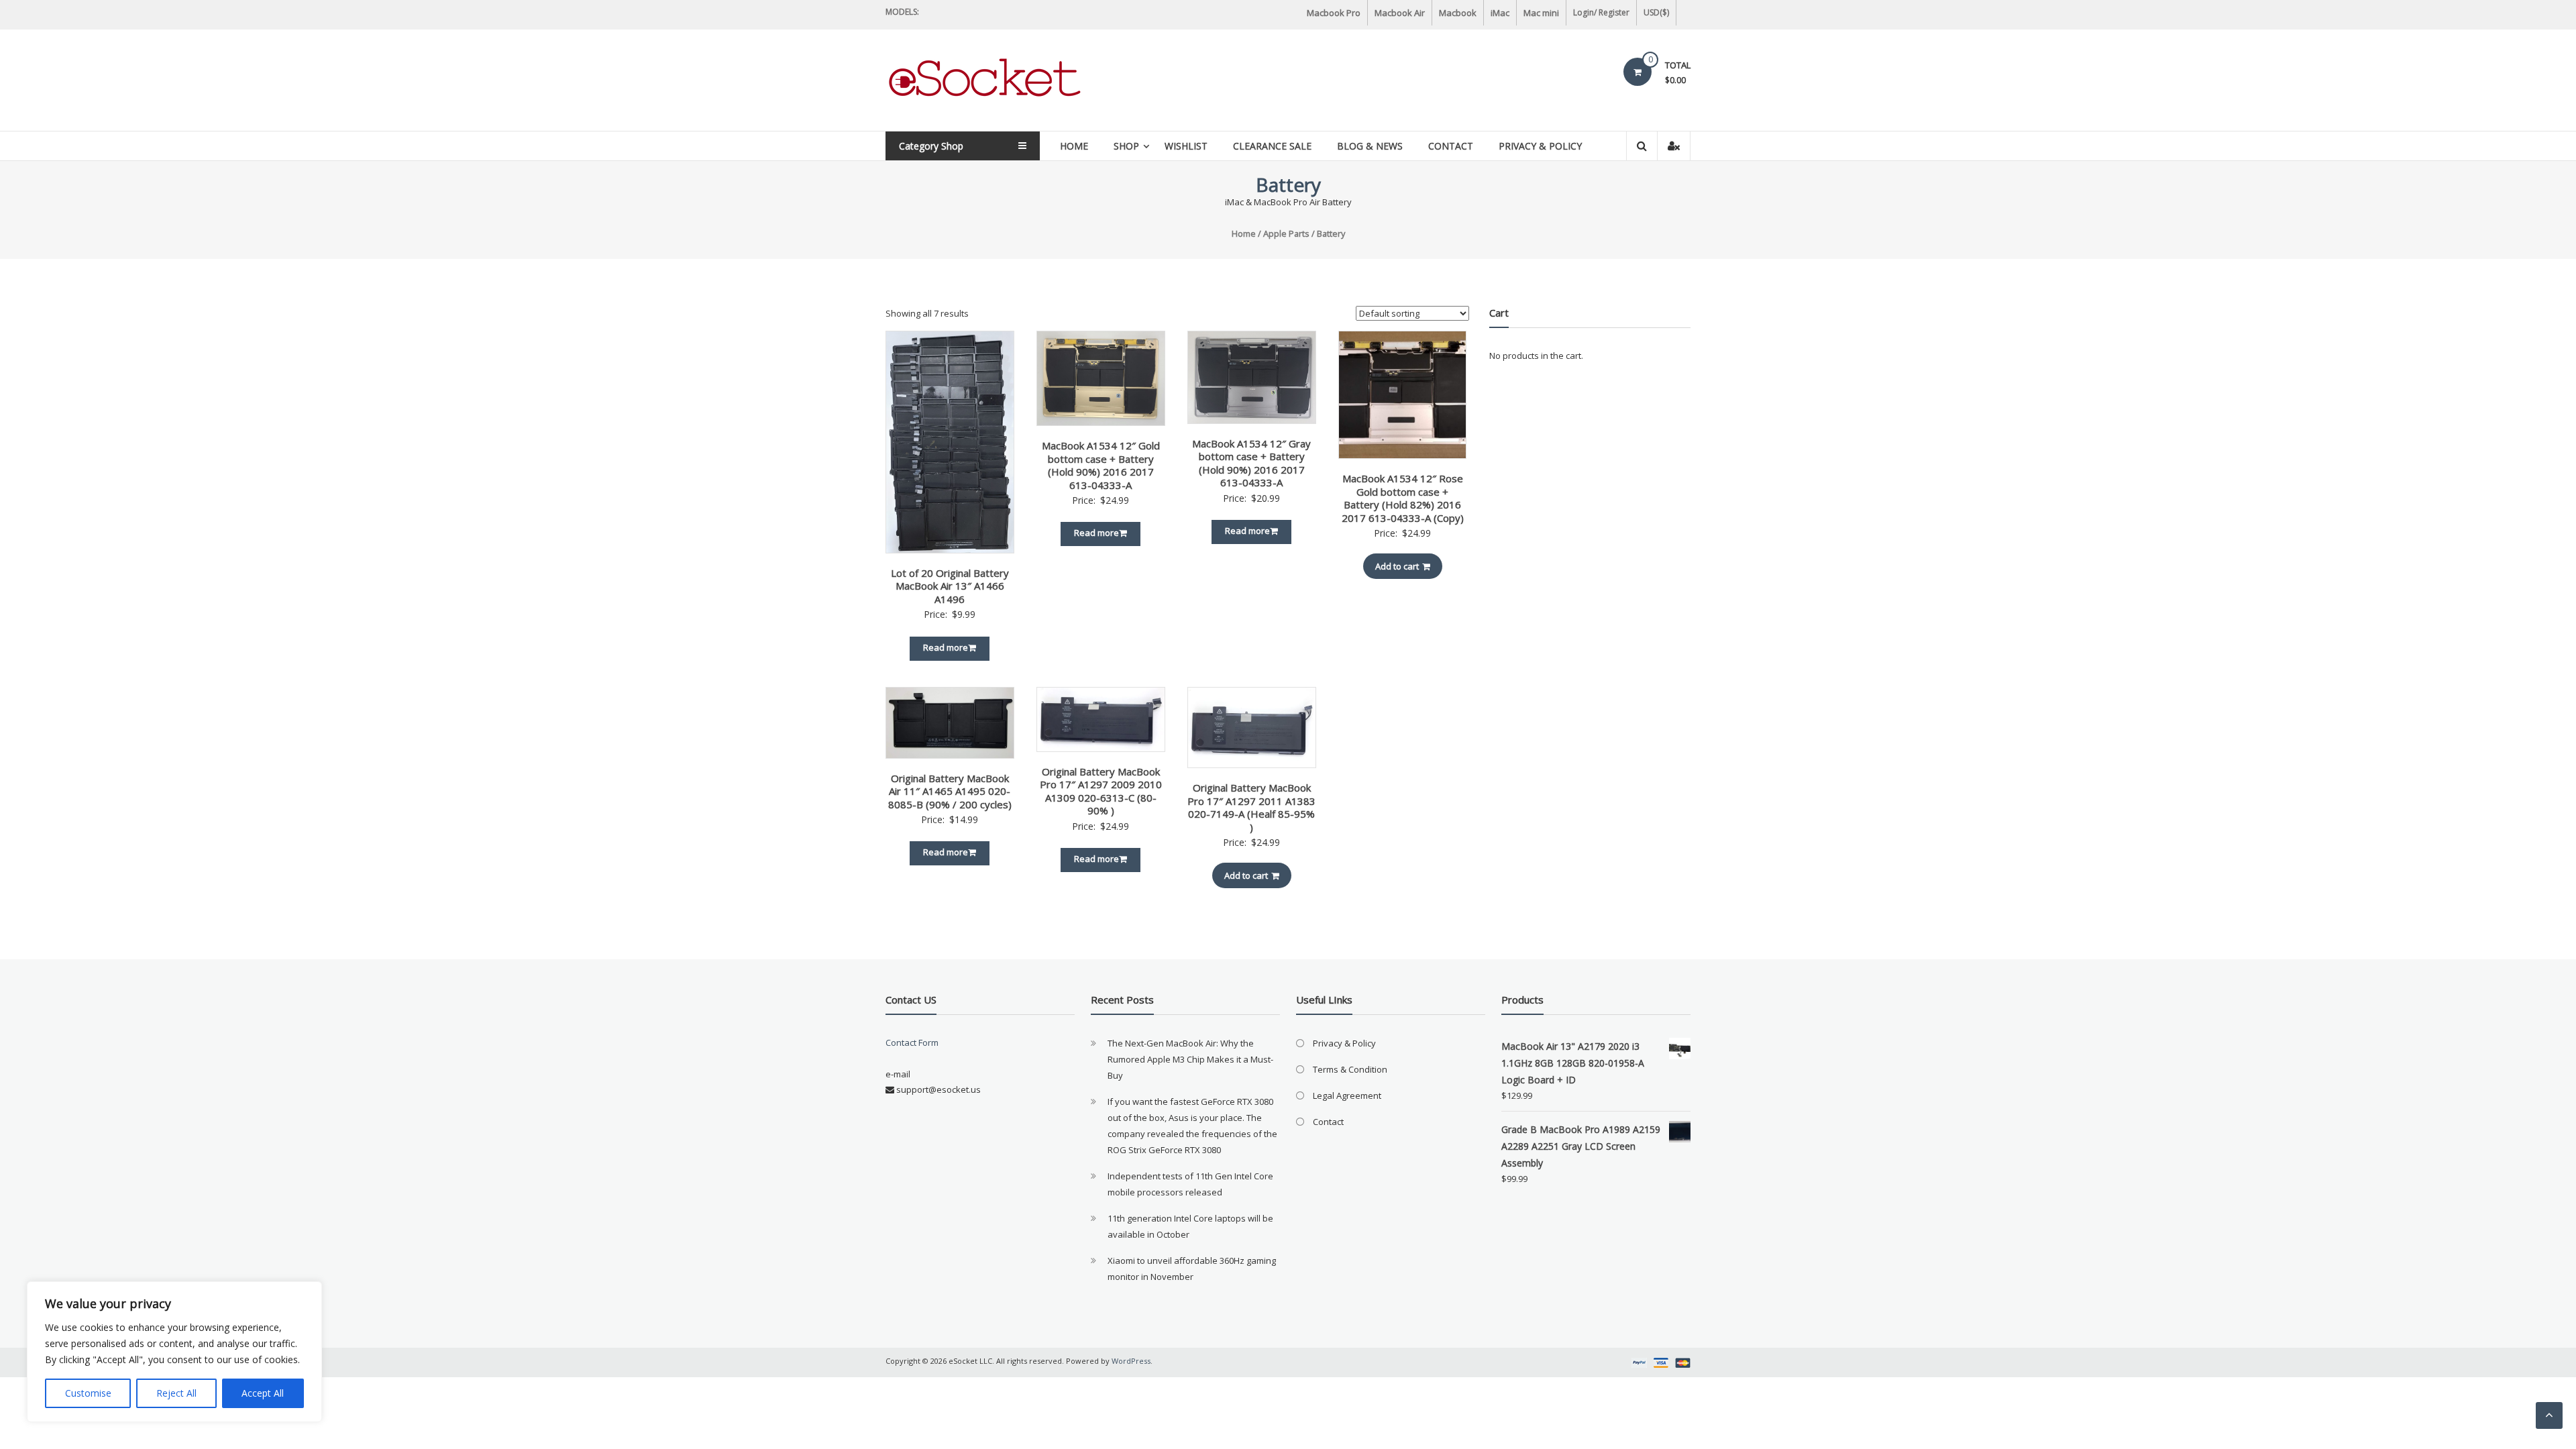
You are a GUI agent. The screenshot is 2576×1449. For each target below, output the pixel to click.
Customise (88, 1393)
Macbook (1458, 13)
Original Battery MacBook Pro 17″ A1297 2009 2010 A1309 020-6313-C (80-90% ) (1101, 791)
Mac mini (1541, 13)
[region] (174, 1352)
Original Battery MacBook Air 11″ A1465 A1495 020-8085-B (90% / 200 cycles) (950, 791)
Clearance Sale (1272, 146)
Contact (1451, 146)
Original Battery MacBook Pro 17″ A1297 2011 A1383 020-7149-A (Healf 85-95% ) (1251, 807)
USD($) (1656, 12)
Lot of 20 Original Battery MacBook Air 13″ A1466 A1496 (950, 586)
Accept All (263, 1393)
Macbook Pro (1334, 13)
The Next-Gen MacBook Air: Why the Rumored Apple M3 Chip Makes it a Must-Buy (1190, 1059)
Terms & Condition (1350, 1069)
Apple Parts (1286, 233)
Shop (1126, 146)
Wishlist (1186, 146)
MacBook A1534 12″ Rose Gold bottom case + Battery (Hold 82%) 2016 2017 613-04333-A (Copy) (1403, 498)
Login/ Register (1601, 12)
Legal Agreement (1347, 1095)
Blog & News (1370, 146)
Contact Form (912, 1042)
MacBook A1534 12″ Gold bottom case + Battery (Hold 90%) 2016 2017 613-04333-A (1101, 465)
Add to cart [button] (1397, 566)
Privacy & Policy (1540, 146)
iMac (1500, 13)
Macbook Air (1400, 13)
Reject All (176, 1393)
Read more (946, 647)
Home (1074, 146)
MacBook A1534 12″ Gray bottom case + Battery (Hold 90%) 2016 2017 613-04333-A (1251, 463)
